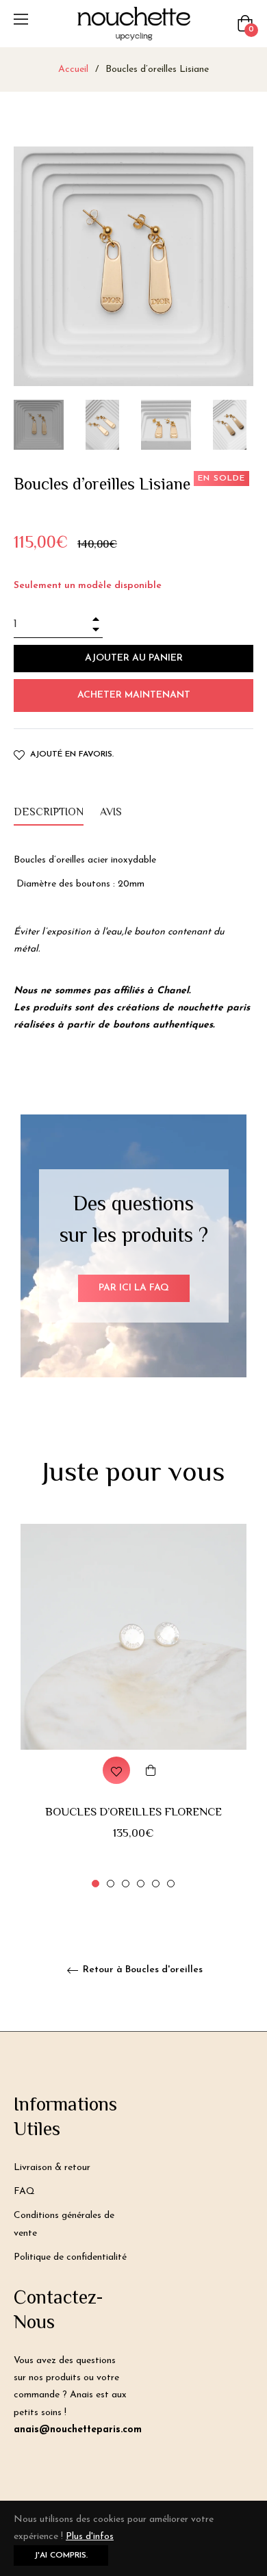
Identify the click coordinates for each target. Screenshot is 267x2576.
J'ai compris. (61, 2555)
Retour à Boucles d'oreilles (141, 1970)
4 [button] (141, 1884)
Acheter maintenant (134, 695)
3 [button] (126, 1884)
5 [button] (156, 1884)
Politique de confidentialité (70, 2257)
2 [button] (111, 1884)
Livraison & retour (52, 2168)
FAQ (24, 2192)
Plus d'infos (90, 2537)
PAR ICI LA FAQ (134, 1288)
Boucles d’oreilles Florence (133, 1813)
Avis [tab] (112, 813)
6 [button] (171, 1884)
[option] (133, 1707)
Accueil (73, 69)
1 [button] (96, 1884)
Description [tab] (49, 813)
